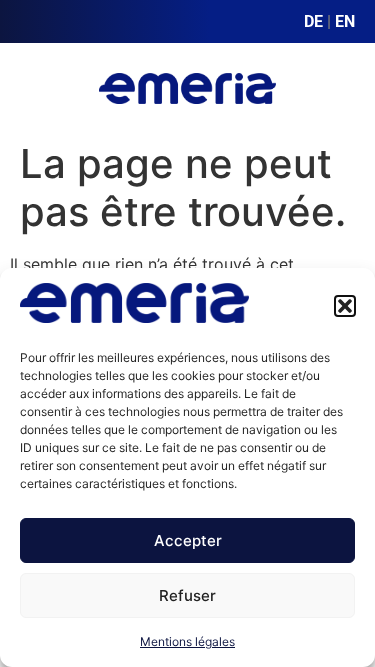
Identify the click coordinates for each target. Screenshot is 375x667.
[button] (345, 306)
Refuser (187, 595)
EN (345, 21)
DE (313, 21)
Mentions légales (187, 641)
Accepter (188, 540)
